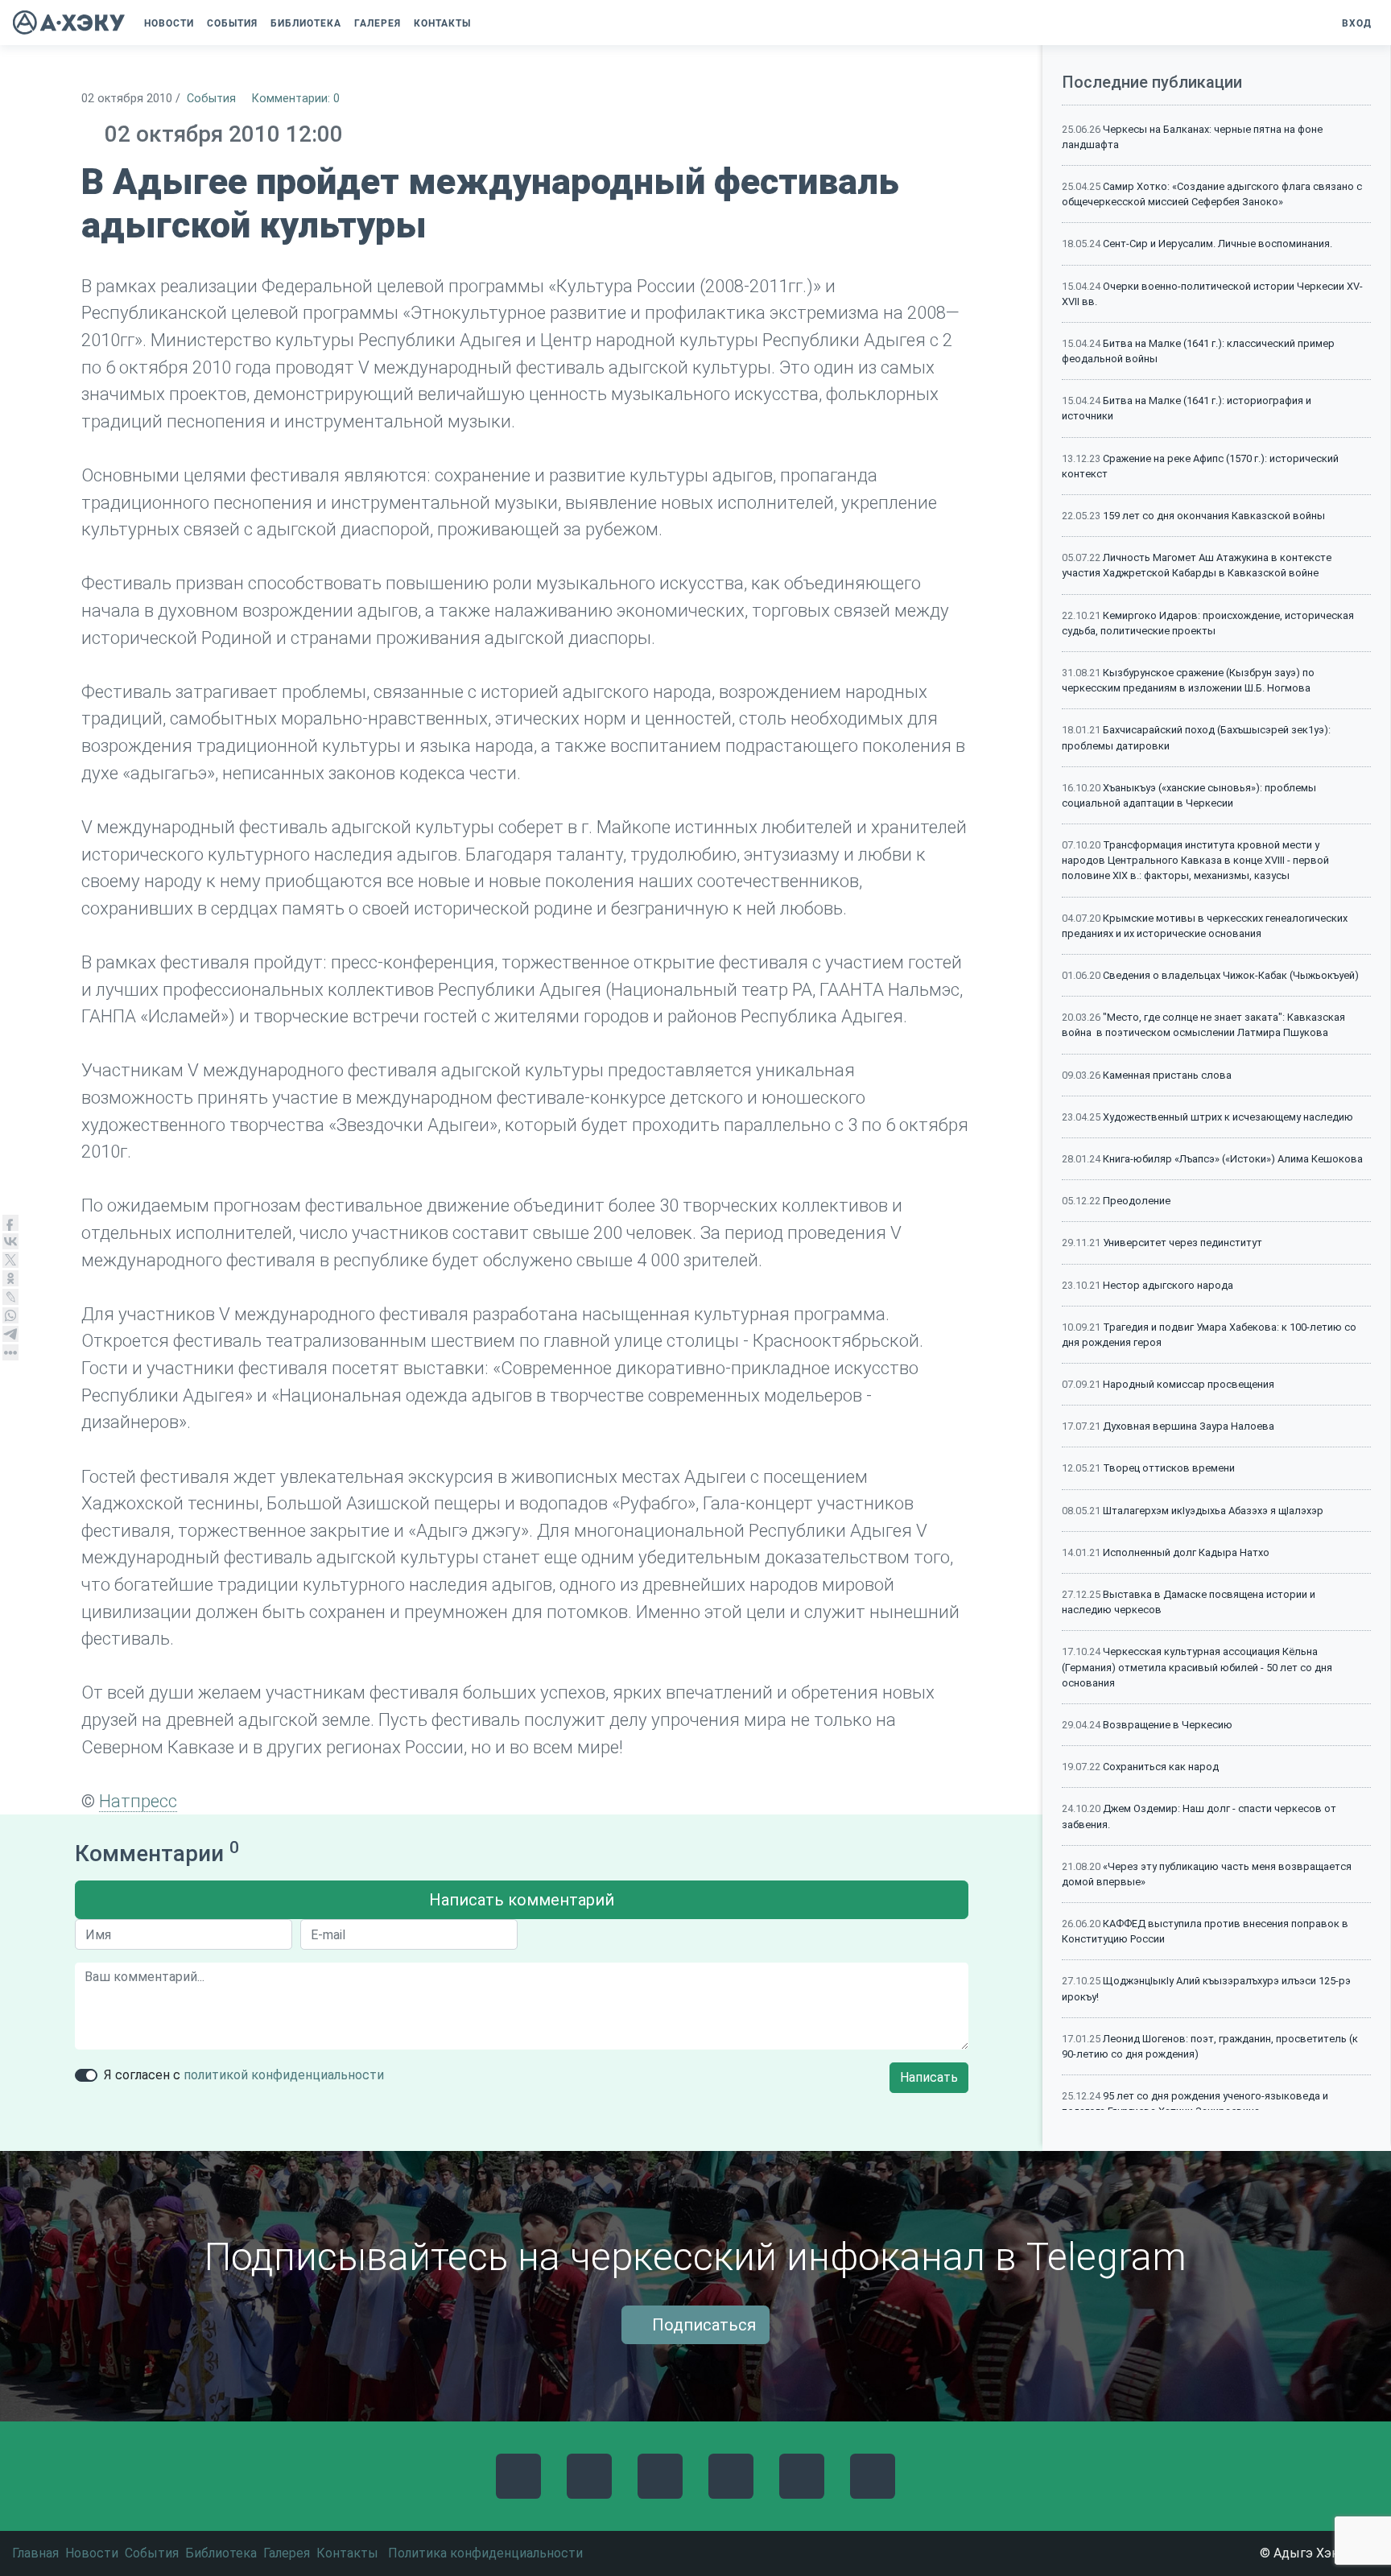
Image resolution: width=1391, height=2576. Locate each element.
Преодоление (1137, 1201)
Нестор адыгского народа (1168, 1285)
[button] (489, 23)
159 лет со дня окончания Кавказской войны (1214, 516)
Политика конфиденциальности (485, 2553)
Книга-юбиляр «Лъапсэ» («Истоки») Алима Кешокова (1233, 1159)
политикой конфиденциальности (284, 2075)
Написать (929, 2077)
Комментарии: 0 (296, 99)
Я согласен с (244, 2075)
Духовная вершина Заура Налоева (1189, 1426)
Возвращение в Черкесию (1168, 1725)
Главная (35, 2553)
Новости (92, 2553)
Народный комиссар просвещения (1189, 1384)
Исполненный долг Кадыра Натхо (1186, 1552)
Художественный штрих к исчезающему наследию (1228, 1117)
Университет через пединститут (1183, 1243)
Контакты (347, 2553)
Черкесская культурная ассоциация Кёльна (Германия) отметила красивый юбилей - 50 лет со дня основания (1197, 1667)
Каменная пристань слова (1167, 1075)
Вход (1355, 23)
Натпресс (138, 1801)
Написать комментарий (522, 1900)
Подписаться (702, 2325)
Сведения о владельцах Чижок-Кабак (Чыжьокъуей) (1231, 975)
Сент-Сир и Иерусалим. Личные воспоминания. (1218, 244)
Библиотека (221, 2553)
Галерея (287, 2553)
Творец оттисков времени (1169, 1468)
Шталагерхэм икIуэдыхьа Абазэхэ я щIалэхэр (1213, 1511)
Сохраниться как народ (1161, 1767)
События (211, 99)
